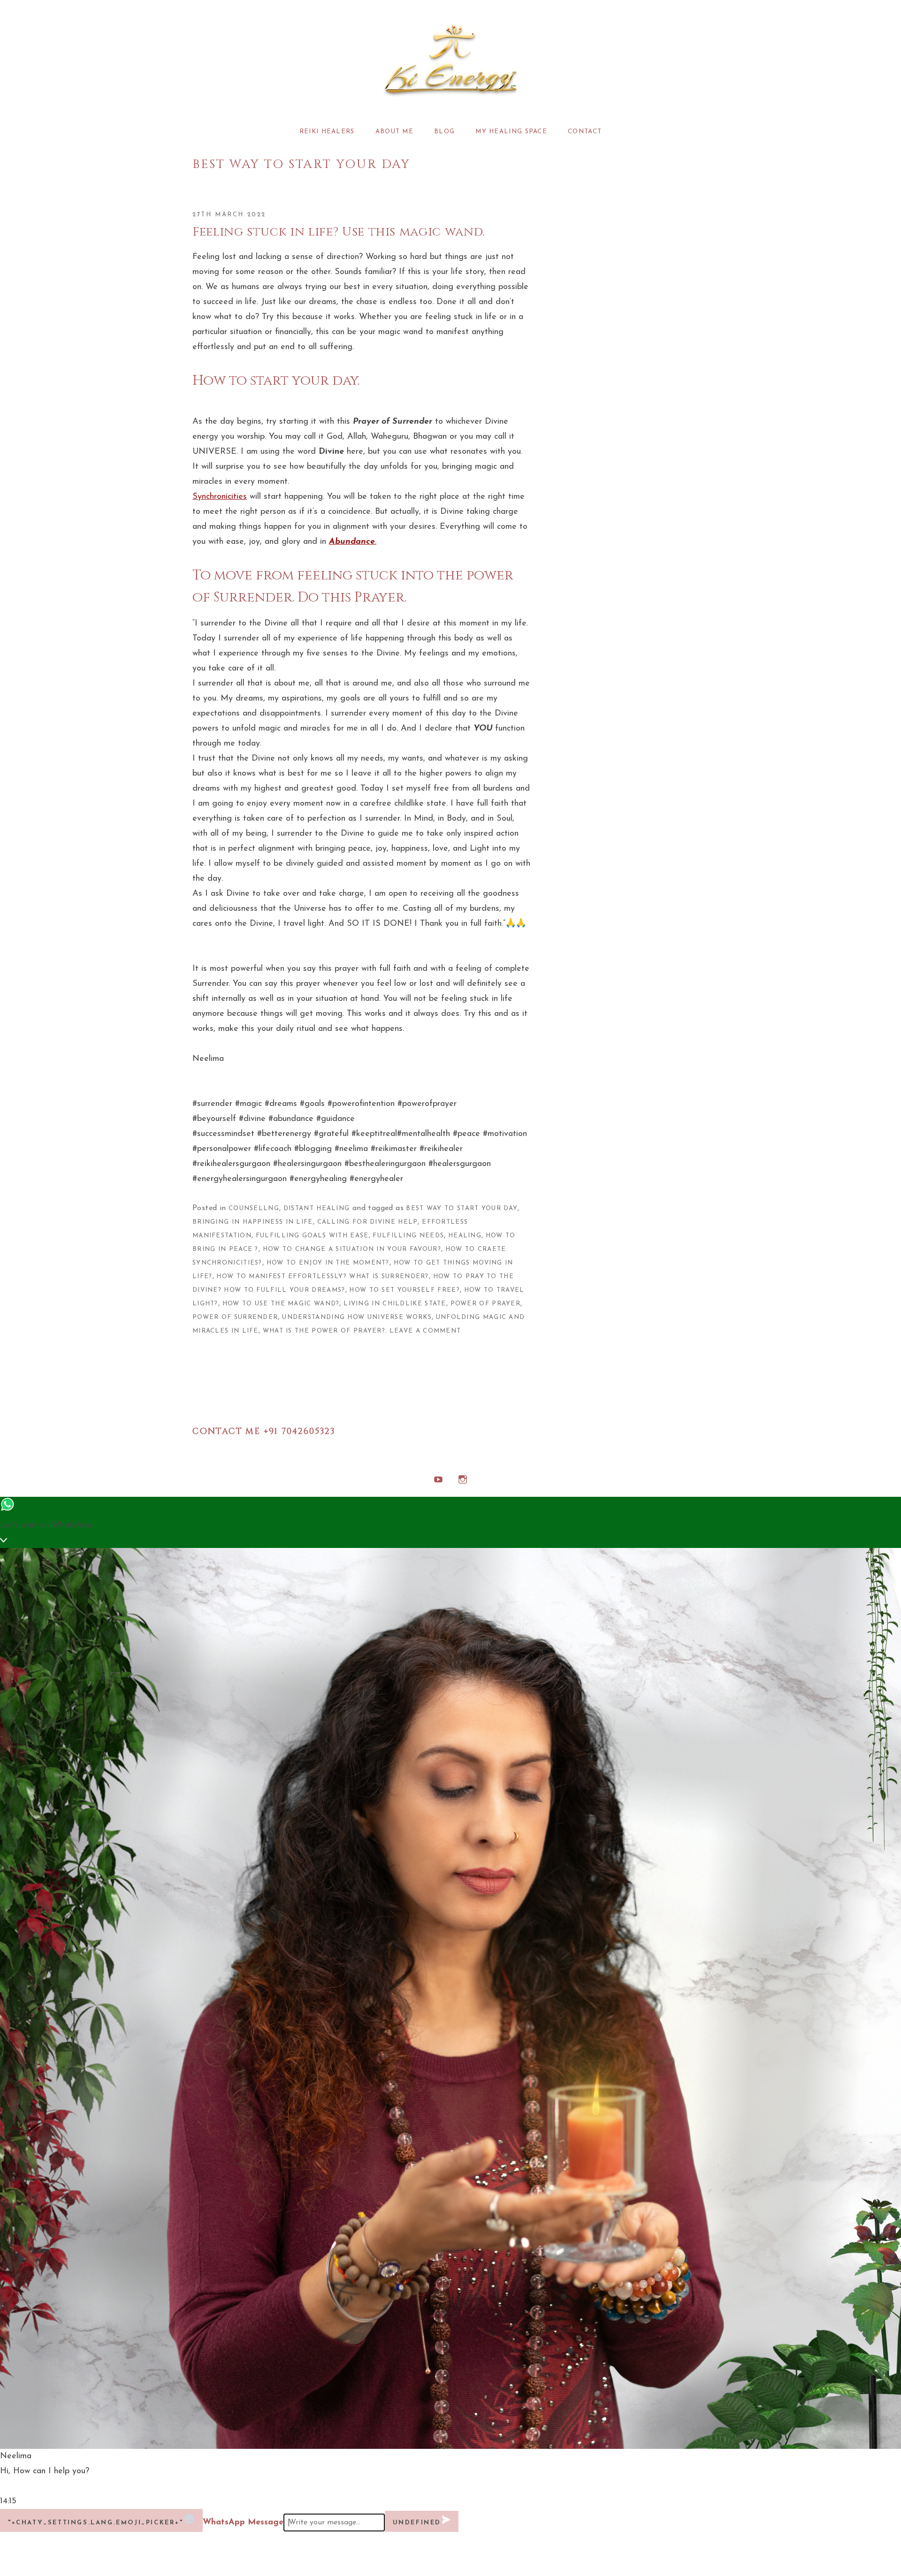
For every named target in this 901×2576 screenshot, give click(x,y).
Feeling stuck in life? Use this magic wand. (339, 232)
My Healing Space (511, 132)
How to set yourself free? (405, 1290)
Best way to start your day (462, 1208)
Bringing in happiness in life (253, 1222)
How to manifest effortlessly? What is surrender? (322, 1277)
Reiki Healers (327, 132)
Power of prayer (486, 1304)
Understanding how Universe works (357, 1317)
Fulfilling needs (408, 1236)
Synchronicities (220, 497)
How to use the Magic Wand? (281, 1304)
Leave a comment (425, 1331)
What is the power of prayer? (324, 1331)
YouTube (438, 1480)
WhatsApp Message (243, 2523)
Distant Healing (317, 1208)
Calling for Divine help (368, 1222)
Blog (444, 132)
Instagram (463, 1480)
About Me (394, 132)
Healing (465, 1236)
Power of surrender (235, 1317)
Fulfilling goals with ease (312, 1236)
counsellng (254, 1208)
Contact (585, 132)
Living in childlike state (395, 1304)
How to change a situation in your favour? (352, 1249)
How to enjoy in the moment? (328, 1263)
